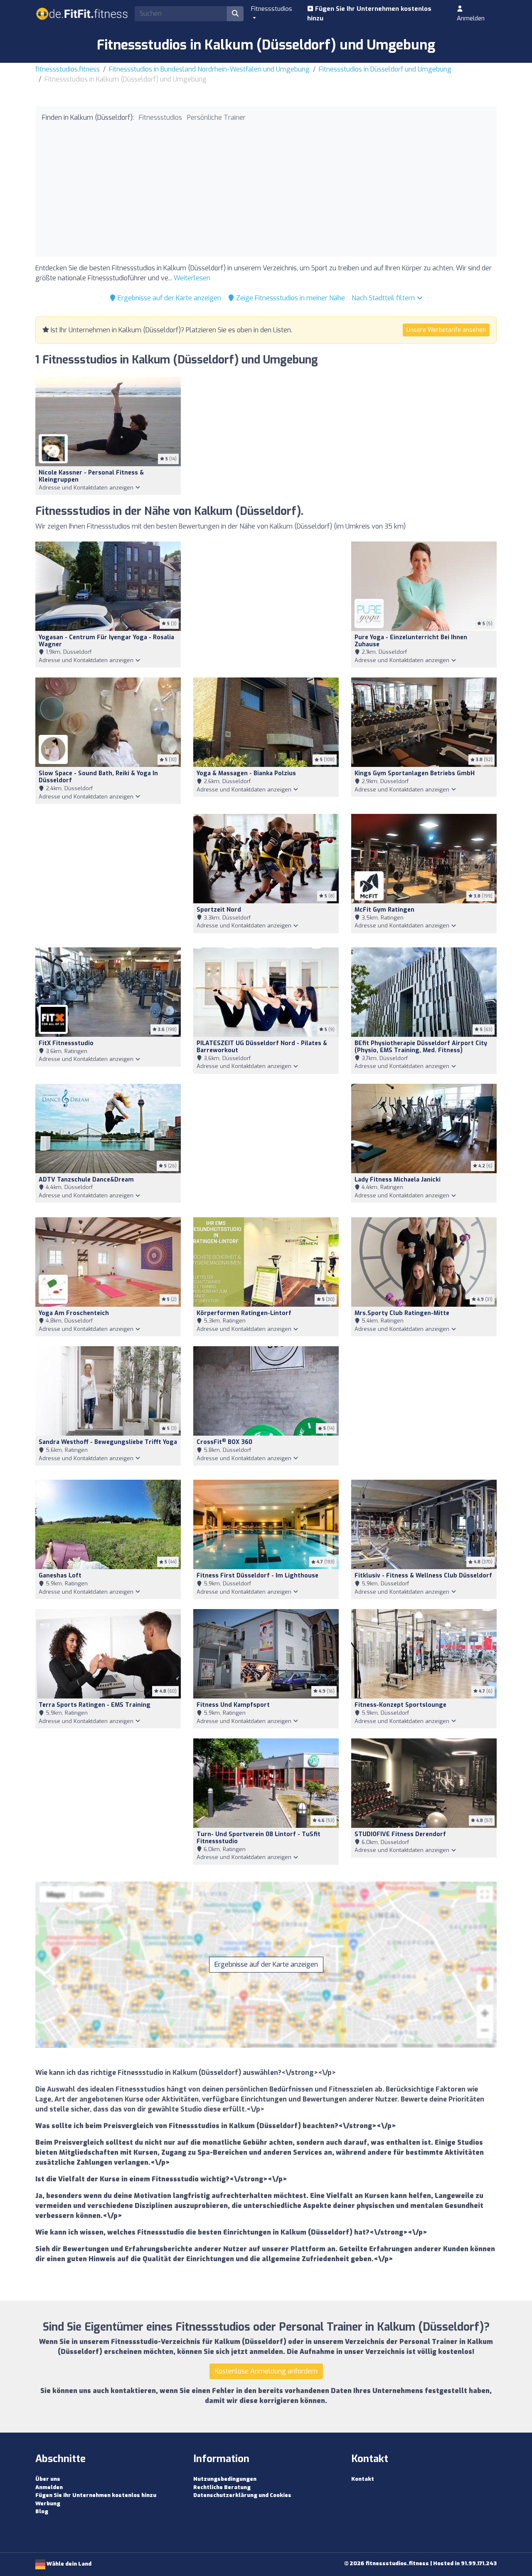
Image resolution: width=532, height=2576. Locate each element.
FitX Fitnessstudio (66, 1043)
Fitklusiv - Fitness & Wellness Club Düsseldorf (423, 1576)
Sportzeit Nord (219, 910)
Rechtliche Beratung (222, 2487)
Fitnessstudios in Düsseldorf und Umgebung (385, 69)
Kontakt (363, 2479)
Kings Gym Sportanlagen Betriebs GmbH (415, 773)
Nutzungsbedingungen (225, 2479)
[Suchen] (235, 14)
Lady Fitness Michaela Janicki (398, 1180)
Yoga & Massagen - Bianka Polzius (246, 773)
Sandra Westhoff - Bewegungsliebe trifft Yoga (108, 1442)
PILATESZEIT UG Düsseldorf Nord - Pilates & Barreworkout (262, 1047)
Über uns (48, 2479)
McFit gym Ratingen (384, 910)
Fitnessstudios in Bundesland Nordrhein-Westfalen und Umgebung (209, 69)
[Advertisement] (266, 188)
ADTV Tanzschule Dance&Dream (86, 1180)
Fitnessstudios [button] (272, 9)
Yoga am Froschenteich (74, 1313)
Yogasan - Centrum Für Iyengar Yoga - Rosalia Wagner (106, 641)
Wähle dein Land (68, 2564)
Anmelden (471, 18)
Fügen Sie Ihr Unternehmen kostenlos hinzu (369, 14)
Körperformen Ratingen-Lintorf (244, 1313)
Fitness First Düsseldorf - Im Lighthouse (257, 1576)
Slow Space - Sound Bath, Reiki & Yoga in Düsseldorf (98, 777)
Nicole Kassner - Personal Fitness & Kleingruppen (91, 476)
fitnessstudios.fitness (68, 69)
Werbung (48, 2503)
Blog (42, 2511)
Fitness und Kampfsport (233, 1705)
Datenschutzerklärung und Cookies (242, 2495)
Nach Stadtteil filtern (384, 298)
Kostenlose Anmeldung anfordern (266, 2371)
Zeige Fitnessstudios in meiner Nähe (290, 298)
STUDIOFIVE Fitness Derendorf (400, 1834)
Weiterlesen (192, 278)
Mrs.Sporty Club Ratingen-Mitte (402, 1313)
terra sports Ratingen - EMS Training (95, 1705)
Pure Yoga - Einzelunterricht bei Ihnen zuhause (411, 641)
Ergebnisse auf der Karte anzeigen (169, 298)
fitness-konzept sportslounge (400, 1705)
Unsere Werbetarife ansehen (446, 330)
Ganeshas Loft (60, 1576)
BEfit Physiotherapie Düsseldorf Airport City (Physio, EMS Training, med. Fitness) (421, 1047)
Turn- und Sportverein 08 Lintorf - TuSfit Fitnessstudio (259, 1838)
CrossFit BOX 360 (224, 1442)
